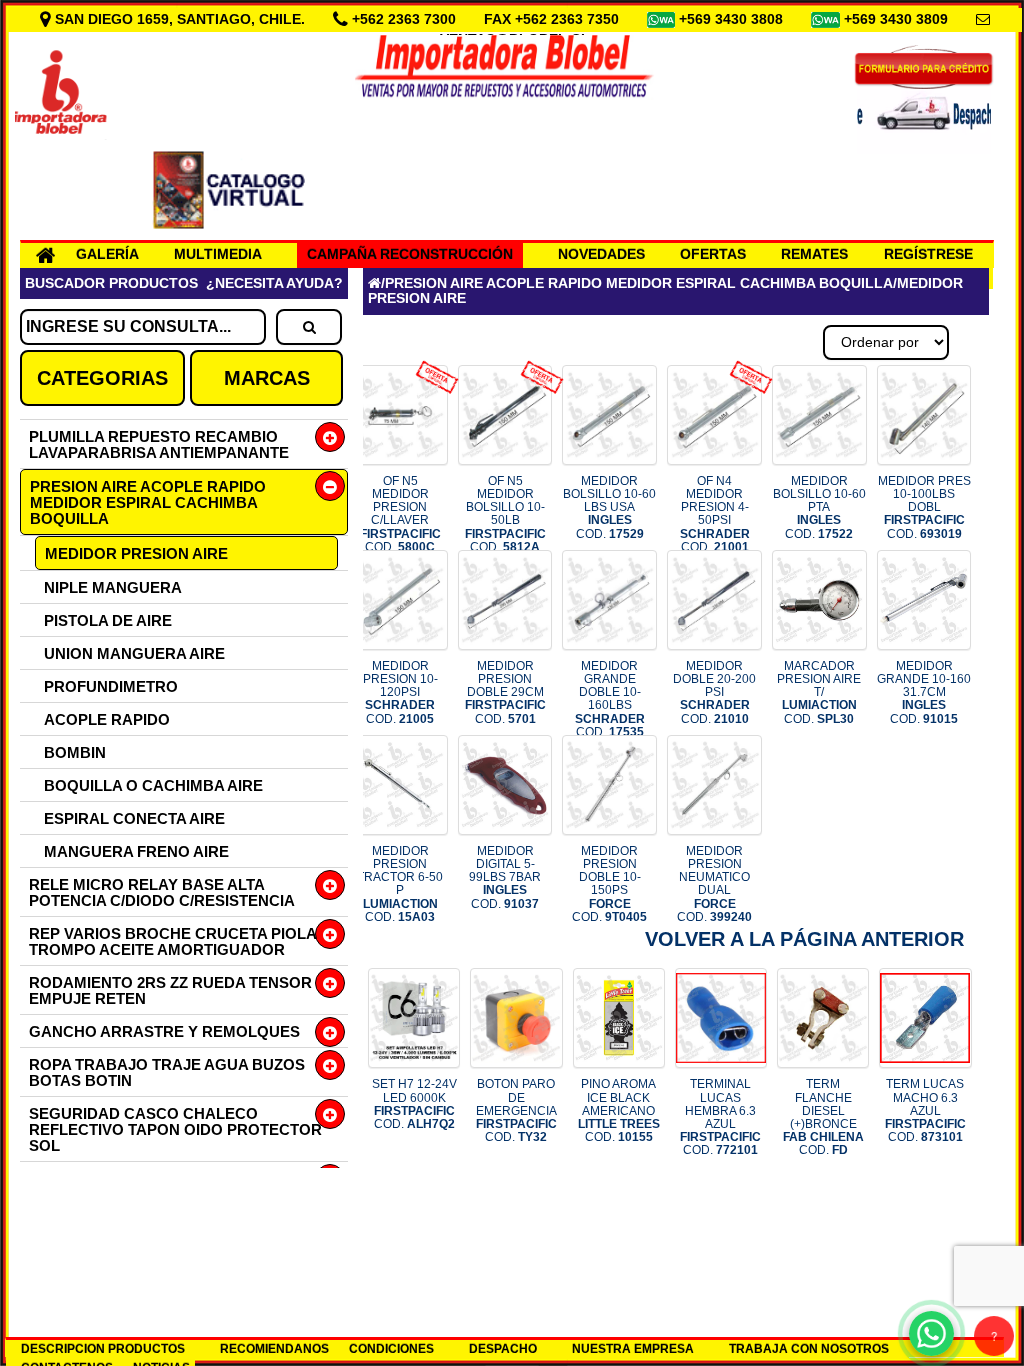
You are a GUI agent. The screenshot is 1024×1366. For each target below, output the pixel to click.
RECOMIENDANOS (274, 1349)
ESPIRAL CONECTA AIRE (134, 818)
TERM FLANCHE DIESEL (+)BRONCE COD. (823, 1117)
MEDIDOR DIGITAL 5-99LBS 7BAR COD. (505, 877)
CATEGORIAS (102, 378)
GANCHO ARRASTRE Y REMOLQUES (164, 1031)
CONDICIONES (391, 1349)
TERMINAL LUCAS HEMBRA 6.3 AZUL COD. (720, 1117)
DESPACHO (503, 1349)
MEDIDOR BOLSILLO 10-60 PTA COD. (819, 507)
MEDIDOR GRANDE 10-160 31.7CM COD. (924, 692)
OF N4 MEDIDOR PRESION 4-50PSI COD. (715, 514)
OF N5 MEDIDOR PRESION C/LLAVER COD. (400, 514)
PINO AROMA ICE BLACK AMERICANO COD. (619, 1110)
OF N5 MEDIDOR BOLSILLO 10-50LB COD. (505, 514)
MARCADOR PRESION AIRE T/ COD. (819, 692)
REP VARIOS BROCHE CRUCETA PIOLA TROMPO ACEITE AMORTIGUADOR (172, 941)
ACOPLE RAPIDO (107, 719)
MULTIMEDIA (218, 254)
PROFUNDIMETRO (111, 686)
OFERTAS (713, 254)
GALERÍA (107, 254)
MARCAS (267, 378)
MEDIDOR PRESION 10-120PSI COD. (400, 692)
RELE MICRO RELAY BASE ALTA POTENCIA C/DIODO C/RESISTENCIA (162, 892)
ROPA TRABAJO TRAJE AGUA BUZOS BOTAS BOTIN (167, 1072)
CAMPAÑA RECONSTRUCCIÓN (410, 254)
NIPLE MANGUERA (113, 587)
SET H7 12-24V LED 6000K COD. (414, 1104)
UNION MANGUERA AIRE (134, 653)
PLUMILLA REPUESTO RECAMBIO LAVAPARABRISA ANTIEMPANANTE (159, 444)
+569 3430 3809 (898, 19)
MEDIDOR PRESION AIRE (136, 553)
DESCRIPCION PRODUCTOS (103, 1349)
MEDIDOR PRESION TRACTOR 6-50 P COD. (400, 884)
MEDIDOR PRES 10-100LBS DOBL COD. (924, 507)
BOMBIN (75, 752)
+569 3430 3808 (733, 19)
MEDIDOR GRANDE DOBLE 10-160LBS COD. (610, 699)
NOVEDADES (601, 254)
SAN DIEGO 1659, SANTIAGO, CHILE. (180, 19)
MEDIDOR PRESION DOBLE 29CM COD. (505, 692)
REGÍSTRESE (928, 254)
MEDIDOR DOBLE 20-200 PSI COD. (714, 692)
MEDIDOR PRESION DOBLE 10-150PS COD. (609, 884)
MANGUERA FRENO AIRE (136, 851)
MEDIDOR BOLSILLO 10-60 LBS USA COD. (609, 507)
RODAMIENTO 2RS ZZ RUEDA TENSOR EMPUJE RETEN (170, 990)
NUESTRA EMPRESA (633, 1349)
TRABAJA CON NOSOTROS (809, 1349)
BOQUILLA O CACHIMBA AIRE (153, 785)
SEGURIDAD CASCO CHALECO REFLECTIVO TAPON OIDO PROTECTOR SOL (175, 1129)
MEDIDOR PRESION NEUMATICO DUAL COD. (714, 884)
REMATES (814, 254)
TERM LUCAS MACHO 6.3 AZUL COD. (925, 1110)
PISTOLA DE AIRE (108, 620)
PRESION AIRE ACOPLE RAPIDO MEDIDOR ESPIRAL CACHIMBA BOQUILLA (148, 502)
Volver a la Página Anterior (804, 939)
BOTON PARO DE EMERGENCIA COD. (516, 1110)
